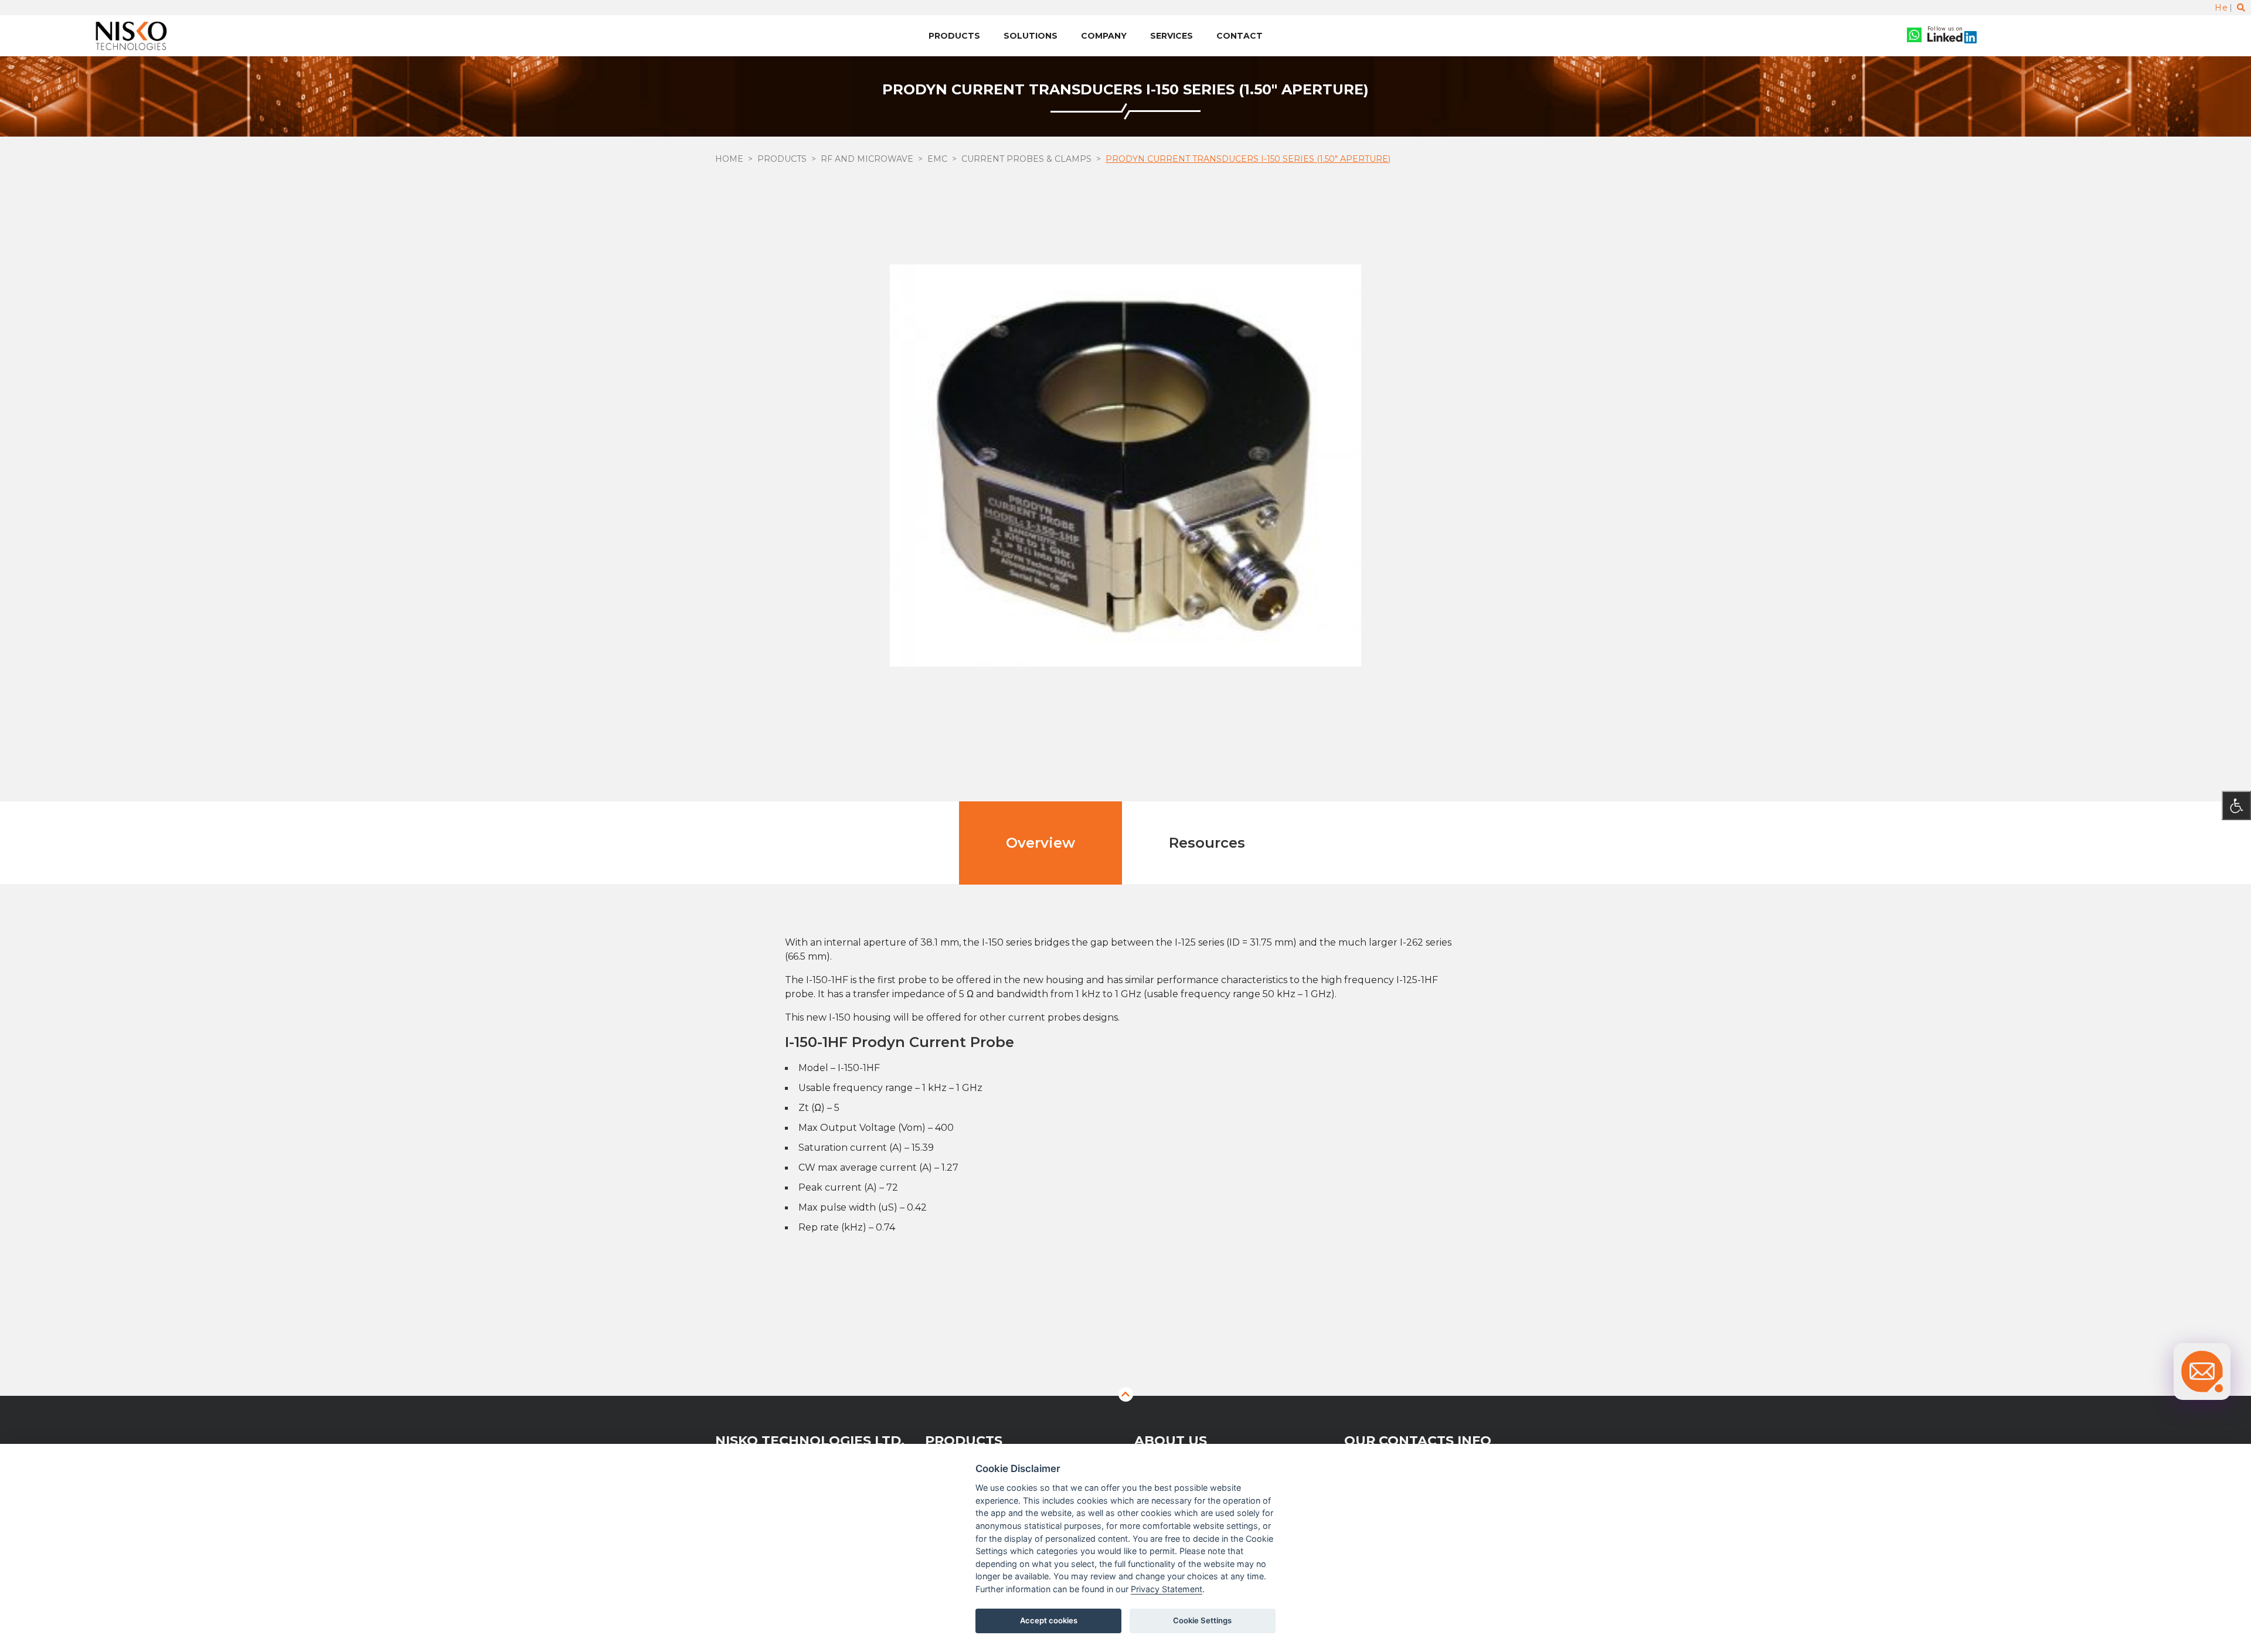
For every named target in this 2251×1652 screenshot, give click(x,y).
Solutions (1031, 36)
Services (1172, 36)
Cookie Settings (1202, 1620)
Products (954, 36)
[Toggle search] (2241, 8)
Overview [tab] (1041, 843)
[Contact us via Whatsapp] (1914, 36)
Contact (1240, 36)
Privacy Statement (1167, 1589)
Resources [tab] (1207, 843)
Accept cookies (1049, 1620)
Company (1104, 36)
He (2221, 8)
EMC (937, 159)
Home (729, 159)
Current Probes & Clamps (1026, 159)
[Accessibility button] (2236, 805)
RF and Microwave (867, 159)
